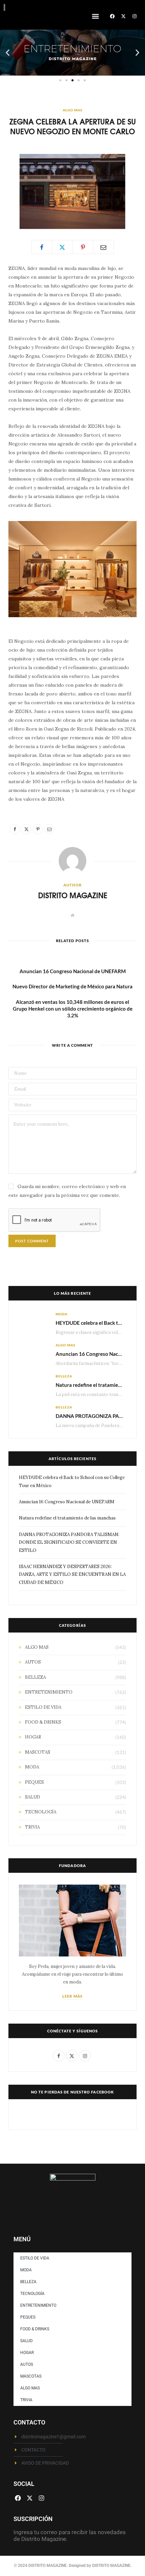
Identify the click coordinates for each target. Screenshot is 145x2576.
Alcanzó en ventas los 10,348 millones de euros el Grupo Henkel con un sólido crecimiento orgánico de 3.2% (73, 1009)
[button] (95, 16)
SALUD (33, 1797)
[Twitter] (62, 247)
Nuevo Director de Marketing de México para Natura (72, 986)
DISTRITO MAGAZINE (73, 895)
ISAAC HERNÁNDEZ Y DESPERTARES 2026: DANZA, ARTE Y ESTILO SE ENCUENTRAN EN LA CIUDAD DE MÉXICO (72, 1574)
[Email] (104, 247)
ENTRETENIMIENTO (49, 1692)
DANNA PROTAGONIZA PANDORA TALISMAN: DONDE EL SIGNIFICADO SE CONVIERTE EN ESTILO (69, 1542)
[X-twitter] (123, 16)
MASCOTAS (38, 1752)
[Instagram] (135, 16)
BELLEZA (64, 1376)
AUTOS (33, 1662)
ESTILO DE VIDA (43, 1707)
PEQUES (34, 1782)
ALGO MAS (72, 110)
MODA (62, 1314)
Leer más (72, 1996)
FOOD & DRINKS (43, 1722)
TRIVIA (32, 1827)
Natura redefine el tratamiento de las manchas (67, 1518)
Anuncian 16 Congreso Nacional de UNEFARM (73, 971)
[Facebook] (112, 16)
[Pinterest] (83, 247)
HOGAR (33, 1737)
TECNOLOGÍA (41, 1812)
